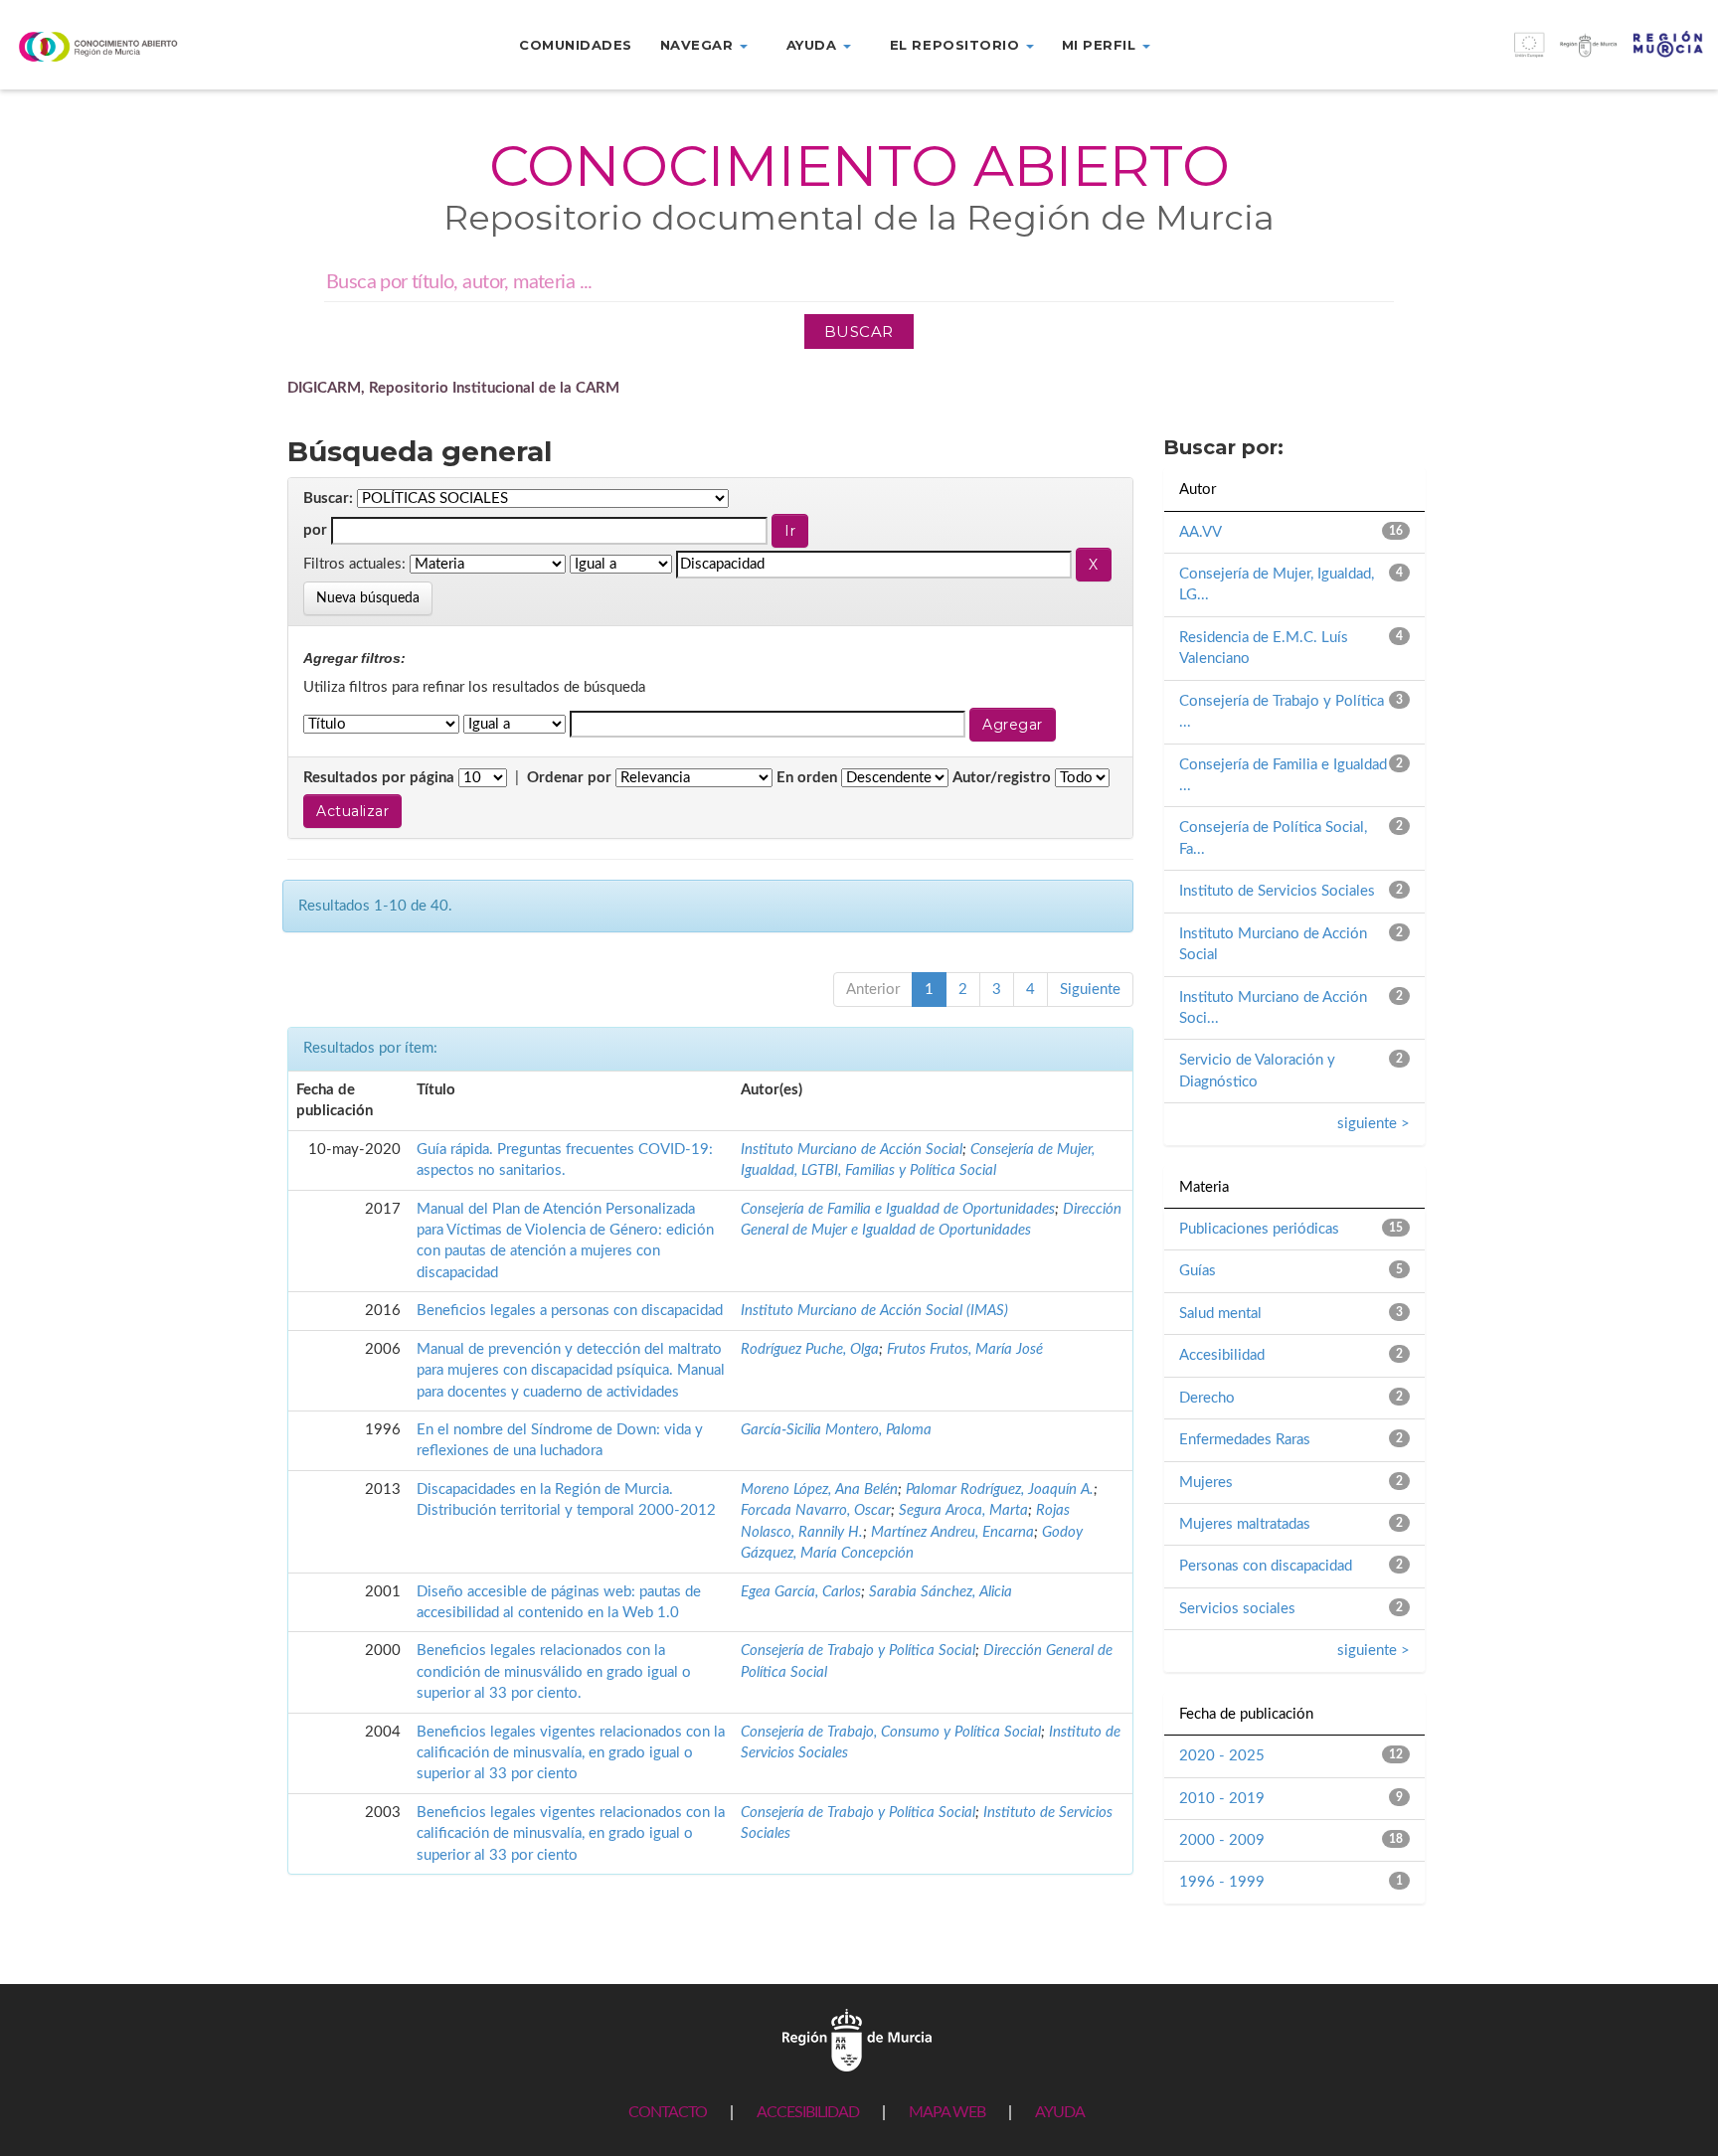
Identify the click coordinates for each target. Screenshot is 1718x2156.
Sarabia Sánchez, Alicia (941, 1592)
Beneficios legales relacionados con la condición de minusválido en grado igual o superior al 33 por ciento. (554, 1672)
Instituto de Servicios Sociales (1277, 891)
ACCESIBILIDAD (808, 2112)
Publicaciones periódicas (1259, 1229)
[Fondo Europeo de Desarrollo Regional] (1503, 55)
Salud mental (1220, 1314)
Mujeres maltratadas (1245, 1524)
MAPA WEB (947, 2112)
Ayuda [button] (814, 45)
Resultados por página (379, 778)
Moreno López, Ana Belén (819, 1490)
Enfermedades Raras (1245, 1440)
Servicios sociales (1237, 1609)
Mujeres (1206, 1483)
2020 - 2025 (1222, 1756)
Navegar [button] (699, 45)
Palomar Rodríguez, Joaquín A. (1000, 1490)
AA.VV (1201, 532)
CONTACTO (668, 2112)
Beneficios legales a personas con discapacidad (570, 1311)
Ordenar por (569, 778)
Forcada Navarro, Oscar (816, 1510)
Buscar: (328, 498)
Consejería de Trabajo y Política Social (858, 1651)
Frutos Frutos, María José (965, 1349)
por (315, 530)
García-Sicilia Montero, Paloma (836, 1430)
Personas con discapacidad (1266, 1566)
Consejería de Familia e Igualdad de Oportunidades (898, 1209)
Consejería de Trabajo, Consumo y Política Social (891, 1732)
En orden (807, 778)
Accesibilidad (1222, 1355)
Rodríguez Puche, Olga (810, 1349)
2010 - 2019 (1222, 1799)
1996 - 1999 (1222, 1882)
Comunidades (576, 45)
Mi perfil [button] (1101, 45)
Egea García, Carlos (801, 1592)
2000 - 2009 (1222, 1840)
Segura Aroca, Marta (963, 1510)
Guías (1198, 1271)
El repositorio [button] (957, 45)
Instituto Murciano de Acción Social (852, 1150)
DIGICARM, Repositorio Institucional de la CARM (453, 388)
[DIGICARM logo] (143, 46)
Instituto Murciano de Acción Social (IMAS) (874, 1311)
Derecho (1207, 1398)
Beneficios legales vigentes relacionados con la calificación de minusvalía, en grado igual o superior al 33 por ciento (571, 1753)
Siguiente (1090, 990)
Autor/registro (1002, 778)
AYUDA (1060, 2112)
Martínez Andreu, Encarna (952, 1532)
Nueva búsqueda (368, 598)
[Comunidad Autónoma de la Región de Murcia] (857, 2039)
